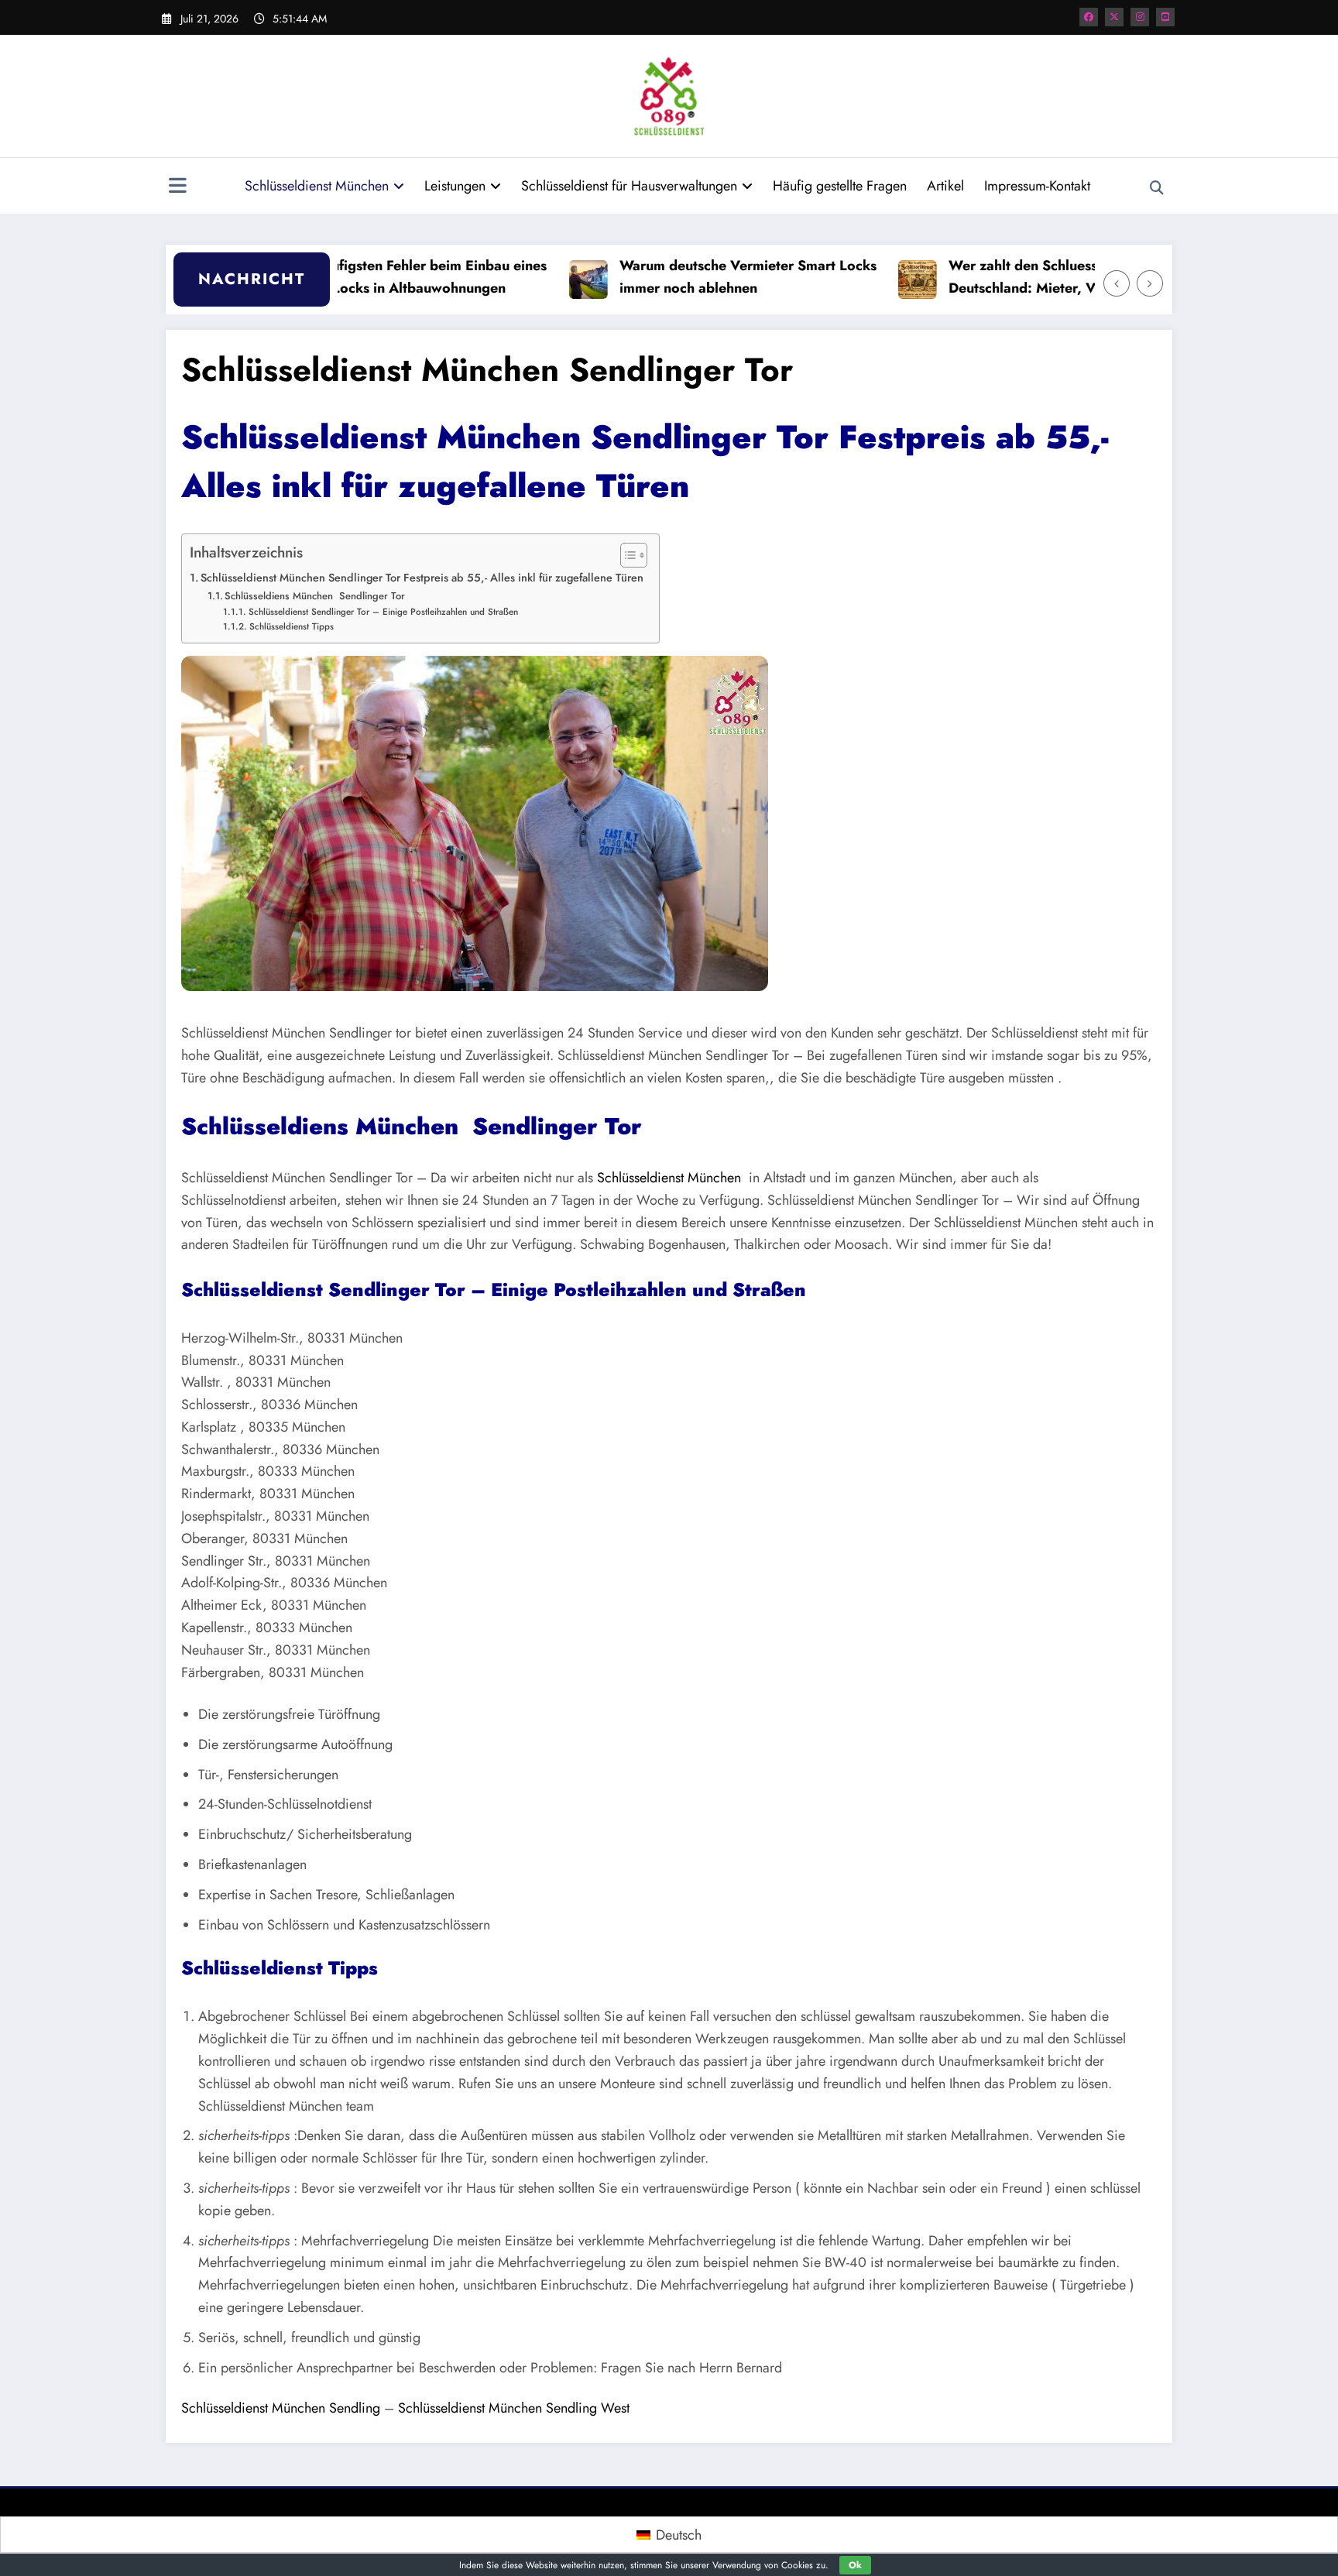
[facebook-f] (1089, 17)
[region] (475, 823)
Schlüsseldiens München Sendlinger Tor (315, 596)
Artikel (945, 186)
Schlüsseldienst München (317, 186)
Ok (855, 2565)
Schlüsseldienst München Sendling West (514, 2408)
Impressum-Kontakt (1037, 186)
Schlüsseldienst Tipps (291, 626)
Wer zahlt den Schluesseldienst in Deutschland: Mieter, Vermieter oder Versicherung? (1017, 278)
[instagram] (1140, 17)
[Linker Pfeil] (1117, 283)
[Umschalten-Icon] (177, 187)
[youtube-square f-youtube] (1165, 17)
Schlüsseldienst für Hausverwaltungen (629, 186)
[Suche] (1157, 188)
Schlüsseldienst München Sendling (281, 2408)
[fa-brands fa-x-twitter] (1114, 17)
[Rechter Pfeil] (1150, 283)
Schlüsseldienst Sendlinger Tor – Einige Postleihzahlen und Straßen (384, 611)
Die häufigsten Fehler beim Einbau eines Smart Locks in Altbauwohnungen (370, 277)
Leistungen (455, 186)
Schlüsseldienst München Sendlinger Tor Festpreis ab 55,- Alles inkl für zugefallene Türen (422, 578)
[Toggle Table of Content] (626, 555)
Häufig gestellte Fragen (840, 186)
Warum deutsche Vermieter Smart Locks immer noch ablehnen (699, 277)
